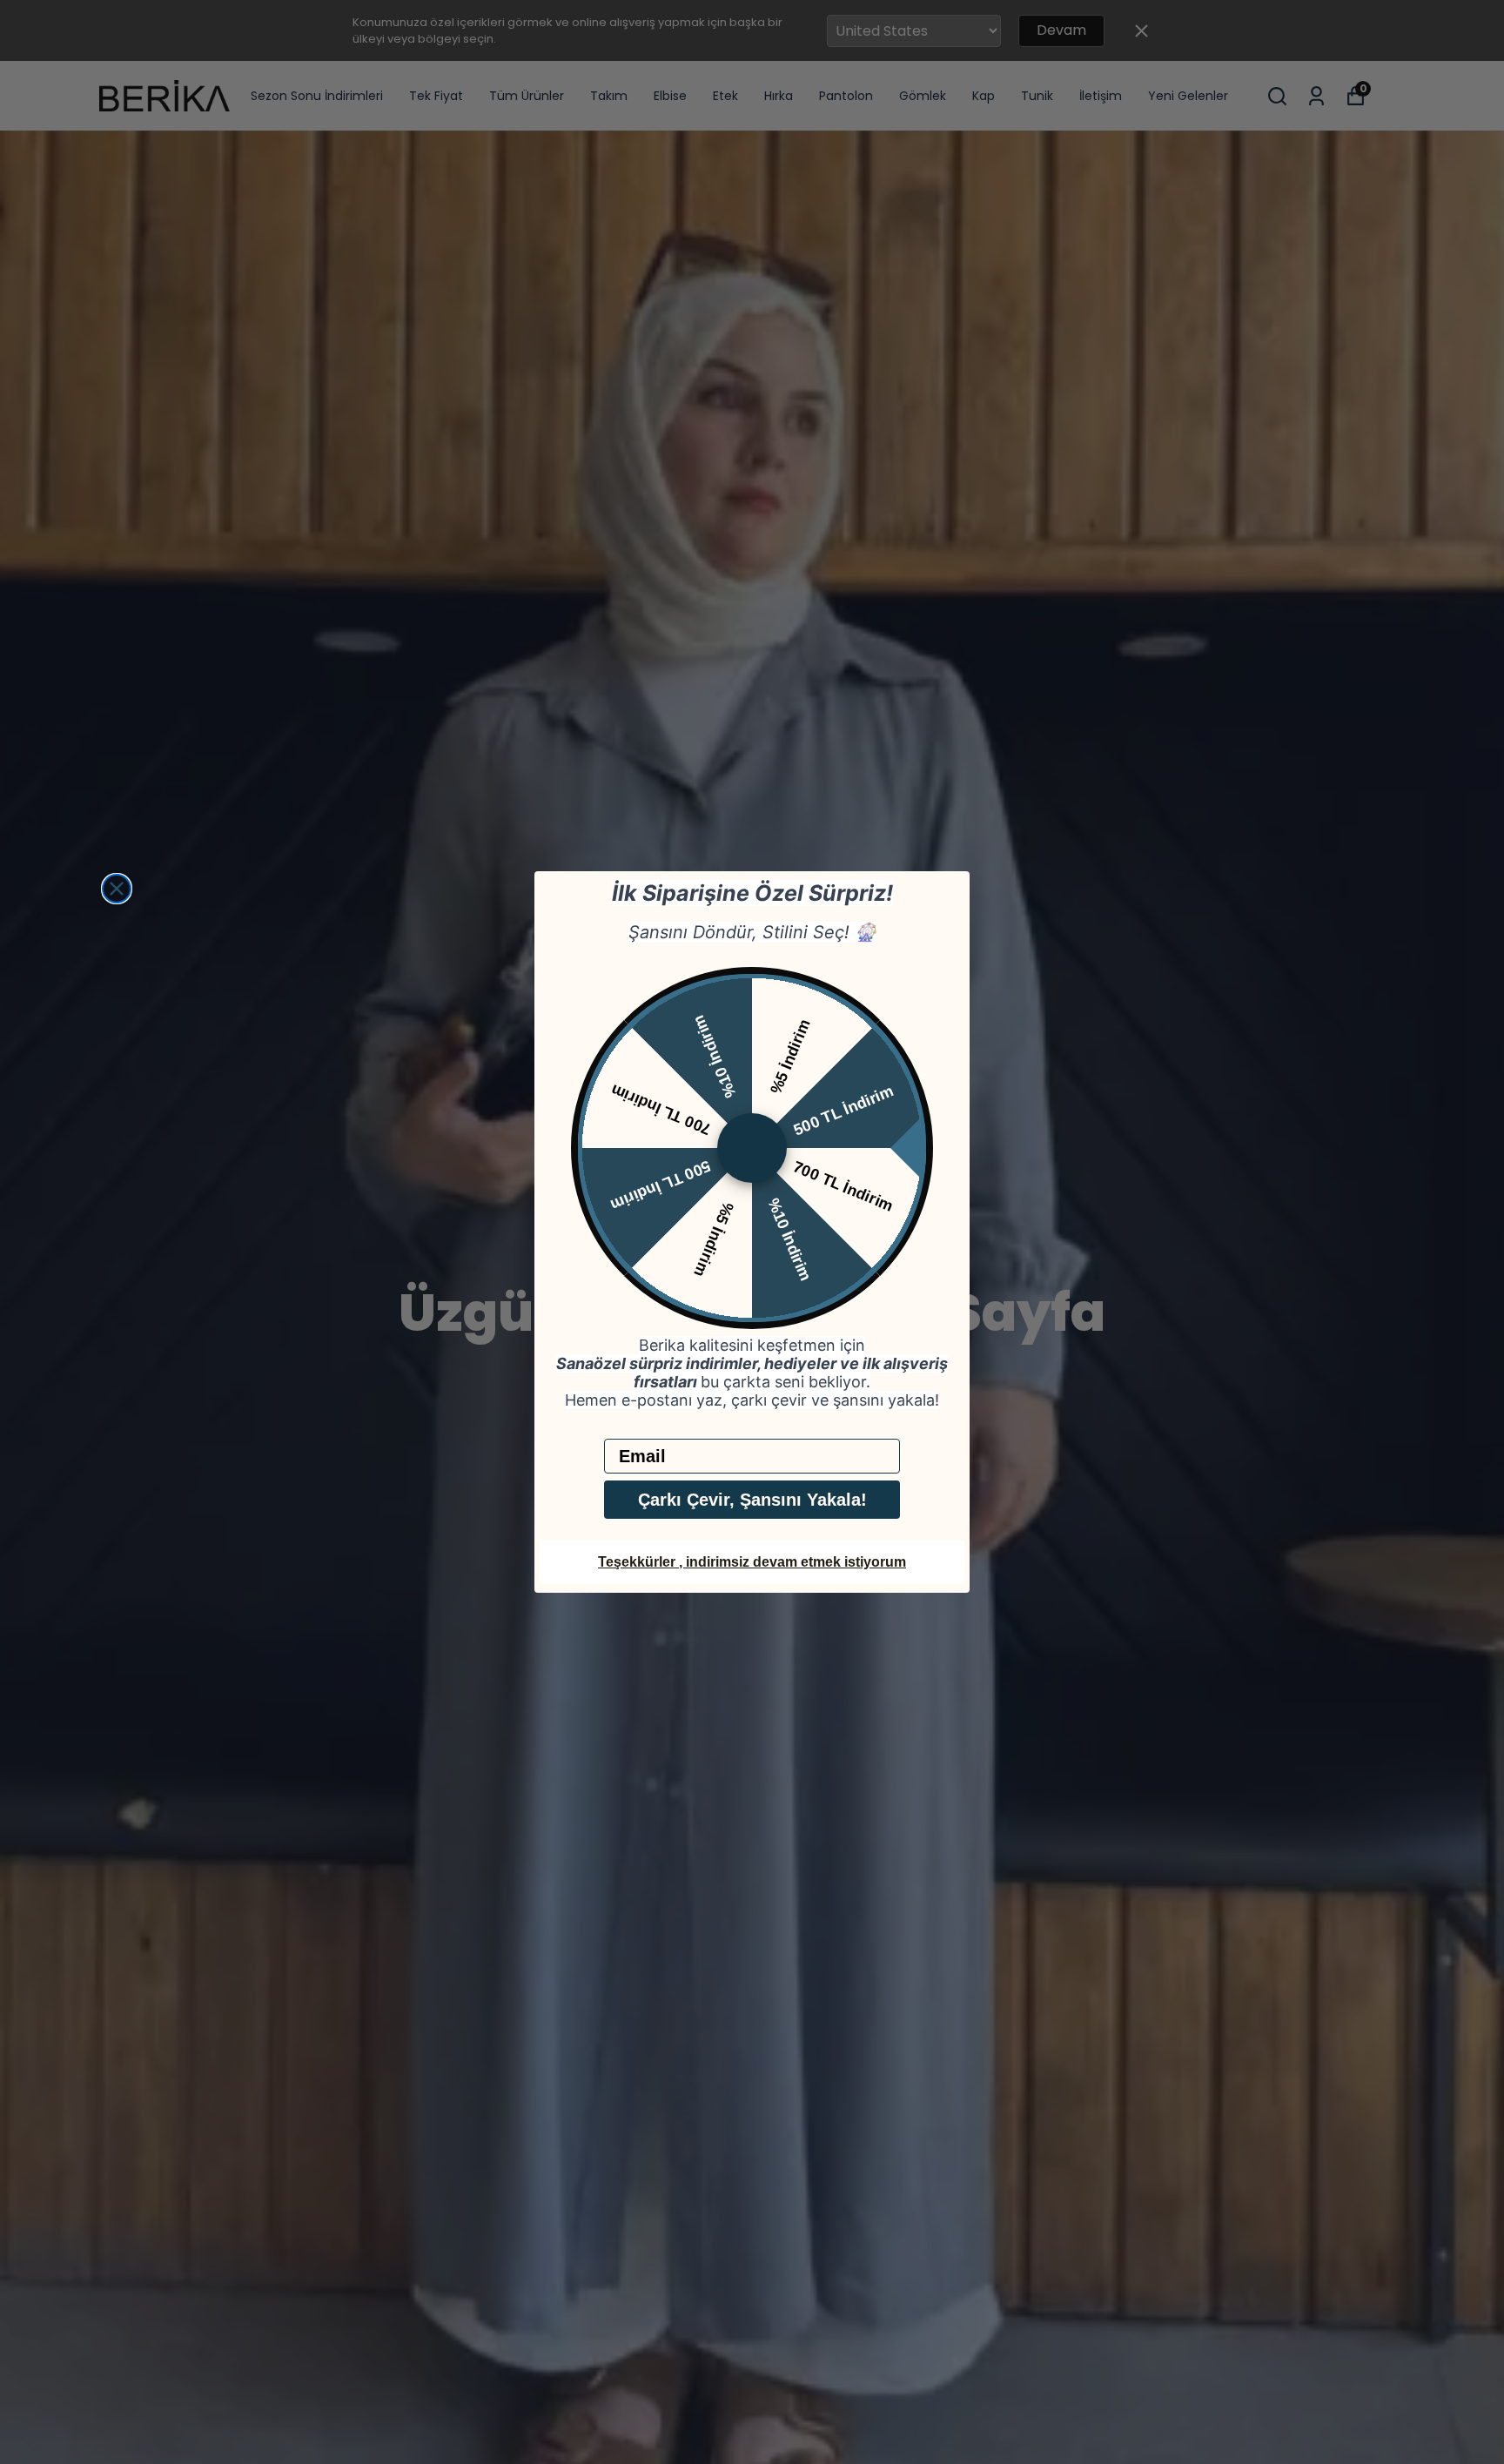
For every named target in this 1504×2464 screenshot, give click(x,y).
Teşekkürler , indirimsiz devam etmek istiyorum (752, 1562)
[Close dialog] (117, 889)
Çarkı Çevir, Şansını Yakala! (752, 1500)
